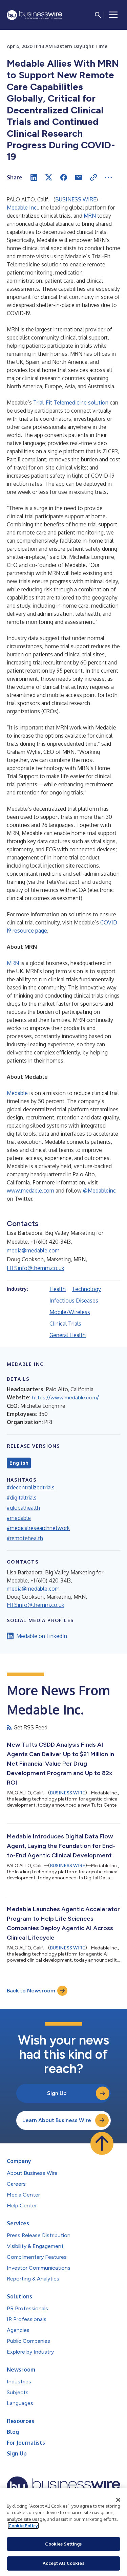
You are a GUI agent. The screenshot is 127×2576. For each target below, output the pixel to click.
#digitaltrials (22, 1498)
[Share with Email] (79, 177)
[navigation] (113, 15)
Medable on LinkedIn (42, 1636)
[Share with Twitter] (49, 177)
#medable (19, 1518)
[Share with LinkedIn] (34, 177)
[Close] (118, 2500)
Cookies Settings (63, 2544)
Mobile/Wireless (70, 1312)
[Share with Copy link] (93, 177)
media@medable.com (33, 1250)
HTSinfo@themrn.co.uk (36, 1268)
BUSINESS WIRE (76, 199)
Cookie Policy (23, 2526)
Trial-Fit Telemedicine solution (71, 402)
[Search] (98, 15)
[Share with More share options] (108, 177)
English (19, 1463)
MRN (90, 216)
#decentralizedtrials (31, 1487)
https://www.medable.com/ (65, 1398)
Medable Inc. (22, 208)
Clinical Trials (65, 1324)
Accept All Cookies (63, 2563)
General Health (68, 1335)
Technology (86, 1289)
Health (58, 1289)
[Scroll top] (102, 2143)
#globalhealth (23, 1508)
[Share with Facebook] (64, 177)
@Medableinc (99, 1191)
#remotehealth (25, 1538)
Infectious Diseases (74, 1301)
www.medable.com (30, 1191)
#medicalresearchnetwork (38, 1528)
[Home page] (35, 15)
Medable (17, 1093)
